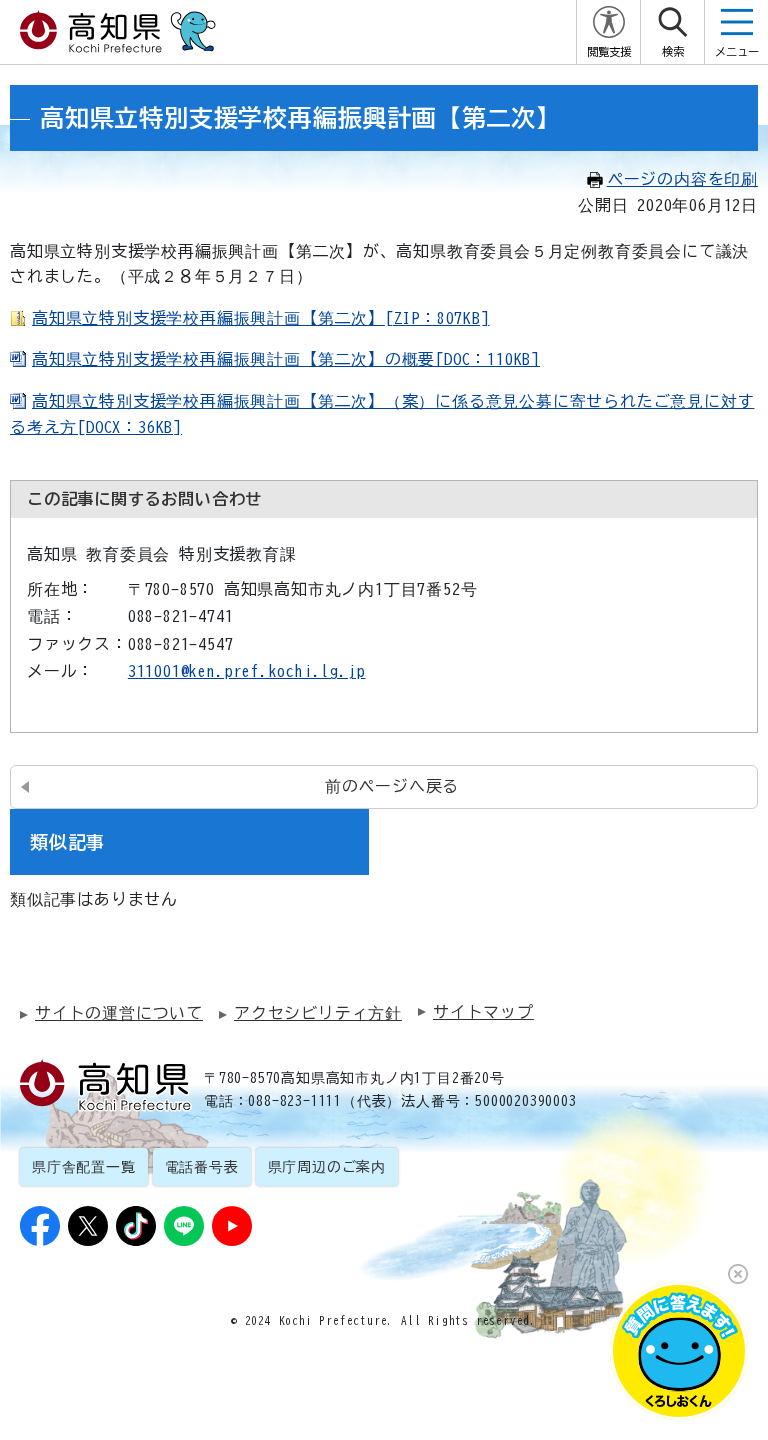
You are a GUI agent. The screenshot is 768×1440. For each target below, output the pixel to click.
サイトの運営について (119, 1013)
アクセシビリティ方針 (318, 1013)
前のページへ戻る (392, 786)
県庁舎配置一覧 (84, 1167)
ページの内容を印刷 (682, 179)
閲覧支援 (609, 51)
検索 (673, 51)
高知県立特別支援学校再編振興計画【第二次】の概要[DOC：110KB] (286, 359)
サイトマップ (483, 1012)
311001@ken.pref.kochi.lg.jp (247, 671)
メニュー (737, 51)
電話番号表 (202, 1167)
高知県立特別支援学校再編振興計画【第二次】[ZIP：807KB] (261, 318)
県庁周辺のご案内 (327, 1167)
